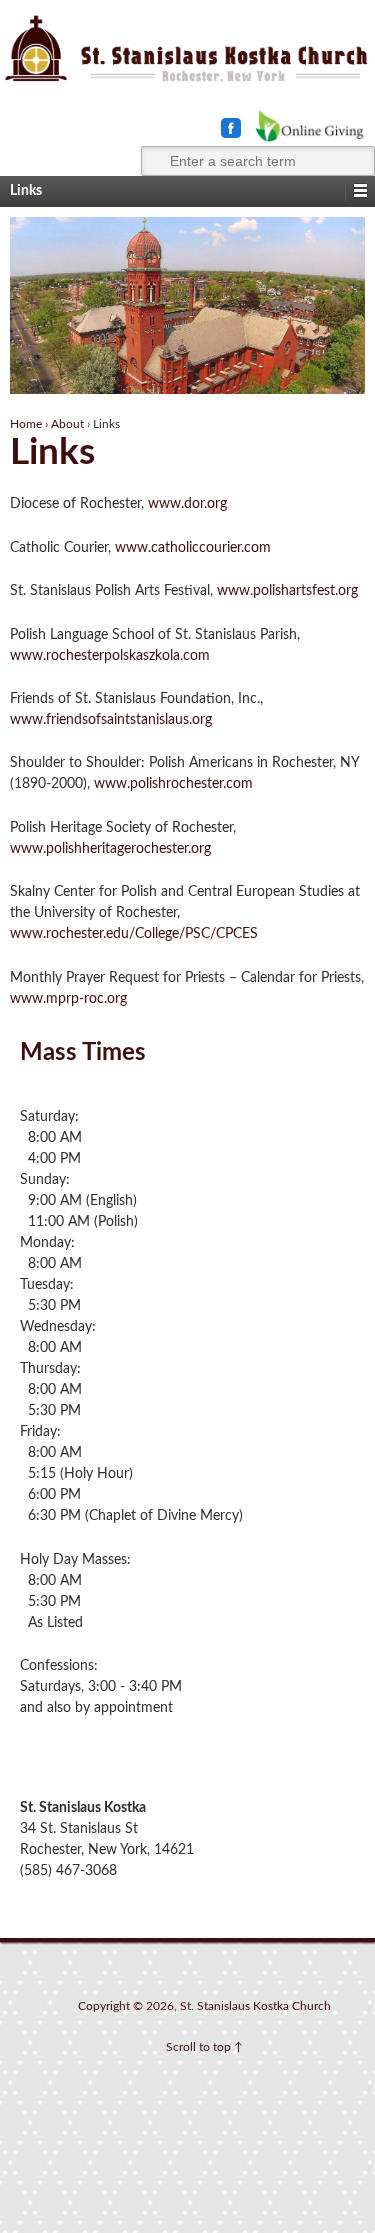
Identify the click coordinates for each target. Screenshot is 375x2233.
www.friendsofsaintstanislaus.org (111, 720)
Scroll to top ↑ (204, 2047)
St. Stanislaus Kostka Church (255, 2006)
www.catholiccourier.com (193, 548)
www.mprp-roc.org (68, 999)
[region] (187, 306)
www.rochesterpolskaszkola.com (110, 656)
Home (26, 424)
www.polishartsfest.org (287, 591)
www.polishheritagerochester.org (110, 849)
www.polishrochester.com (173, 784)
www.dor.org (187, 504)
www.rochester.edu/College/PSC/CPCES (134, 934)
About (67, 424)
